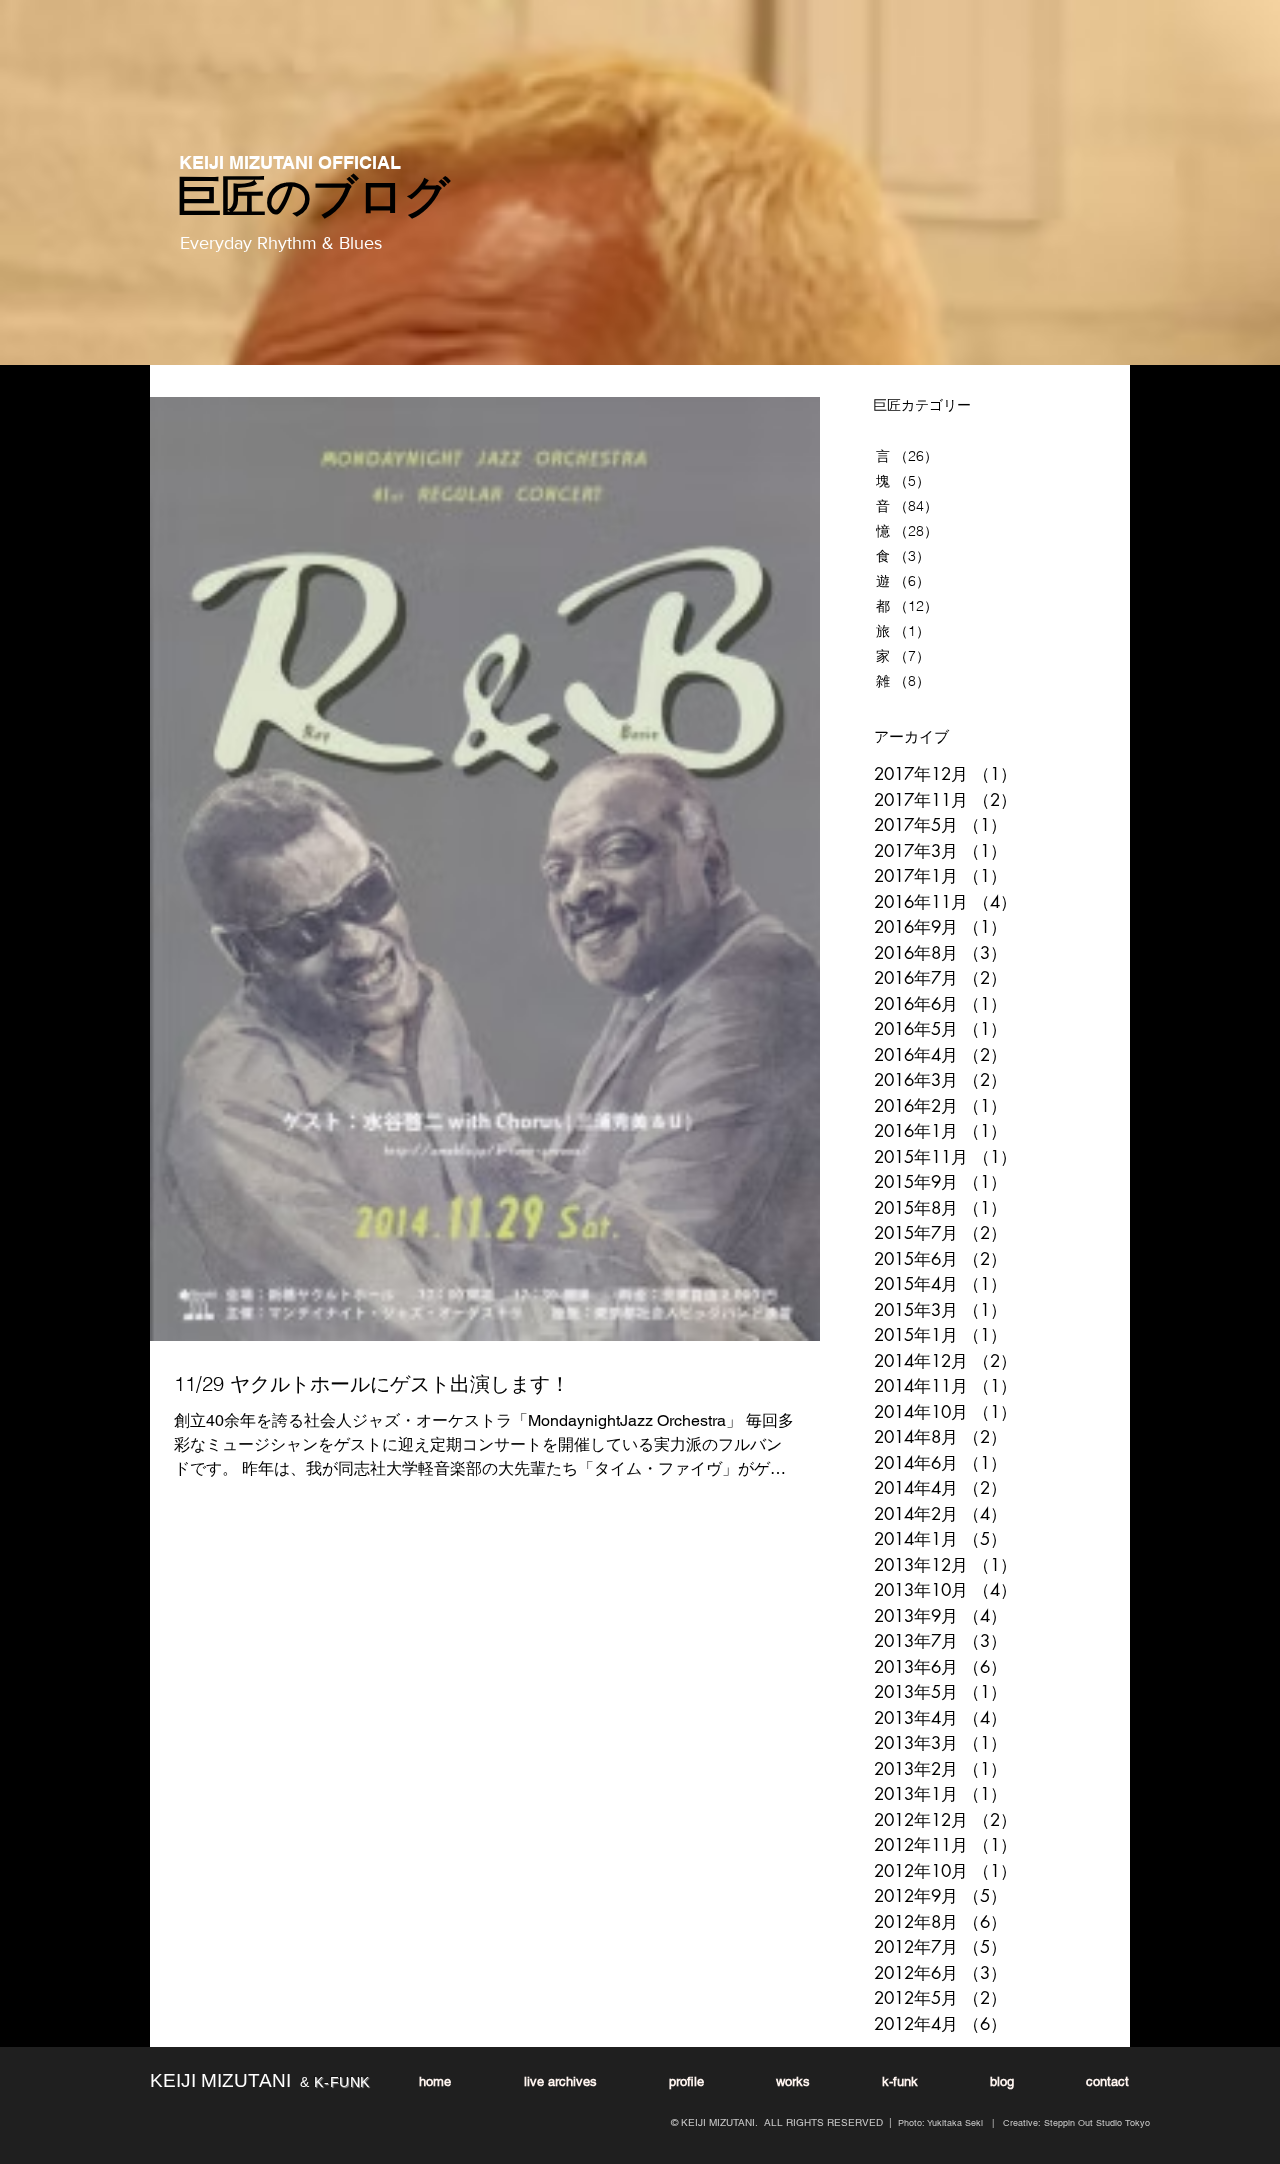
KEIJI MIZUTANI (220, 2080)
